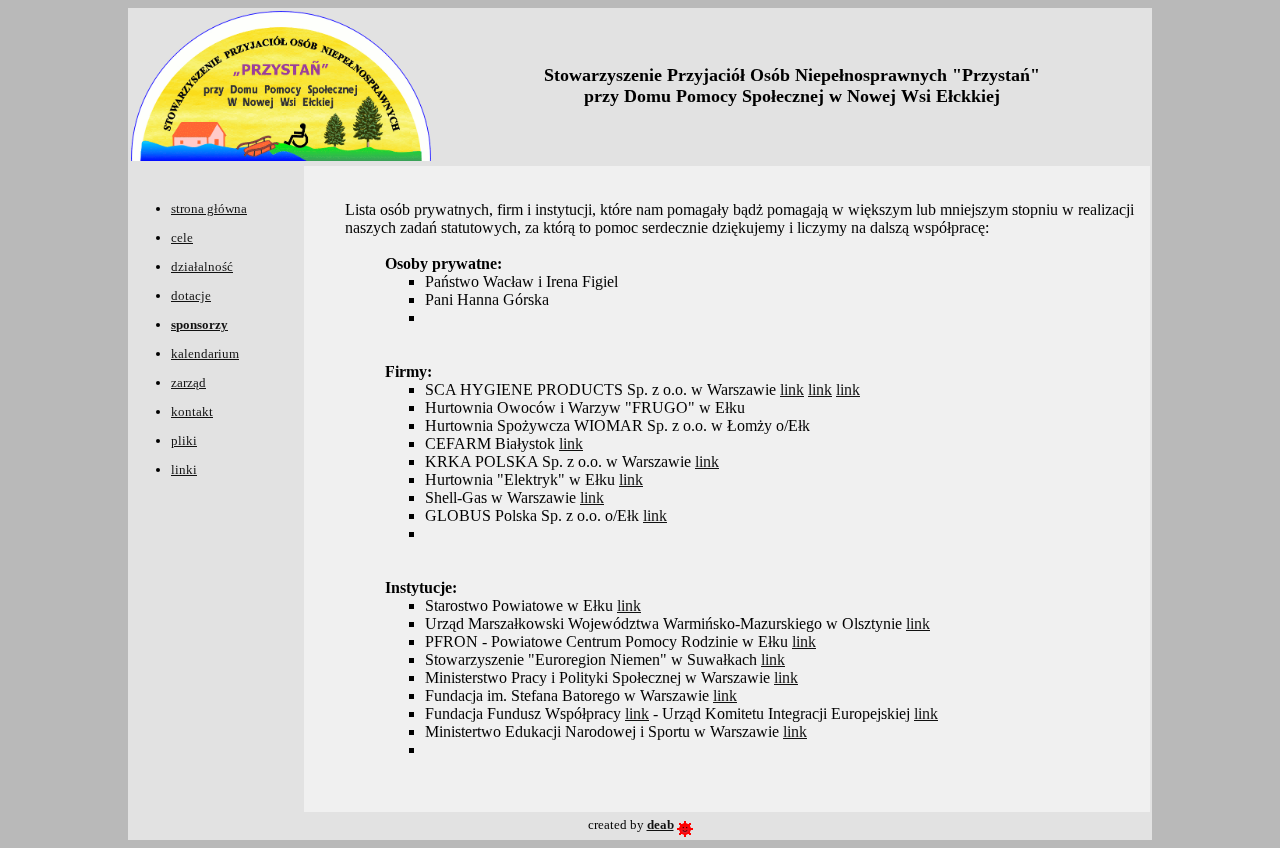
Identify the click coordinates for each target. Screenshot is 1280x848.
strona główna (209, 208)
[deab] (685, 824)
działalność (202, 266)
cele (182, 237)
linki (184, 469)
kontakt (192, 411)
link (792, 389)
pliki (184, 440)
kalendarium (205, 353)
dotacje (191, 295)
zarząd (188, 382)
